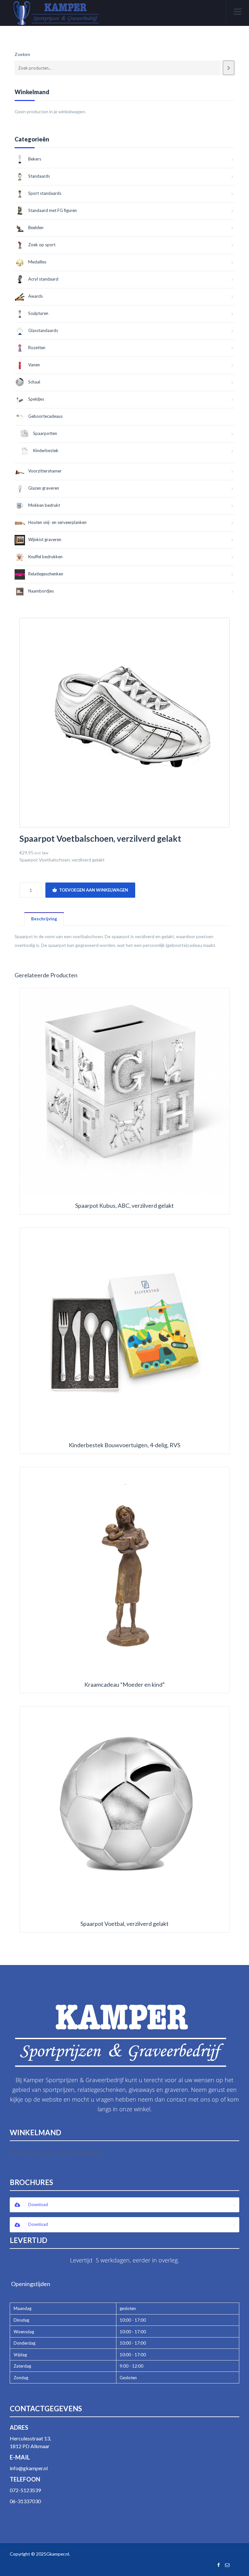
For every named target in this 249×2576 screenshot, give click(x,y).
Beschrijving (44, 919)
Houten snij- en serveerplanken (57, 522)
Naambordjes (41, 591)
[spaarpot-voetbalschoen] (124, 723)
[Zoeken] (229, 68)
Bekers (35, 159)
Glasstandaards (43, 330)
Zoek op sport (42, 245)
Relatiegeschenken (46, 574)
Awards (36, 296)
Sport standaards (45, 193)
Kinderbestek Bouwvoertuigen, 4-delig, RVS (124, 1445)
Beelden (36, 228)
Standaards (39, 176)
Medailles (37, 262)
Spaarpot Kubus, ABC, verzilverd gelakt (124, 1206)
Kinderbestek (46, 450)
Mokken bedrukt (44, 505)
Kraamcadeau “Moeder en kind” (124, 1685)
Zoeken (22, 54)
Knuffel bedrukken (45, 557)
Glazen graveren (44, 488)
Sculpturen (38, 313)
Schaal (34, 382)
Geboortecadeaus (45, 416)
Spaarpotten (45, 433)
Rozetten (37, 348)
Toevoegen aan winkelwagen (94, 890)
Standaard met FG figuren (53, 210)
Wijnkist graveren (45, 539)
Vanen (34, 365)
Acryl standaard (43, 279)
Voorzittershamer (45, 471)
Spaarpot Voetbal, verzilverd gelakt (124, 1924)
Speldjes (36, 399)
